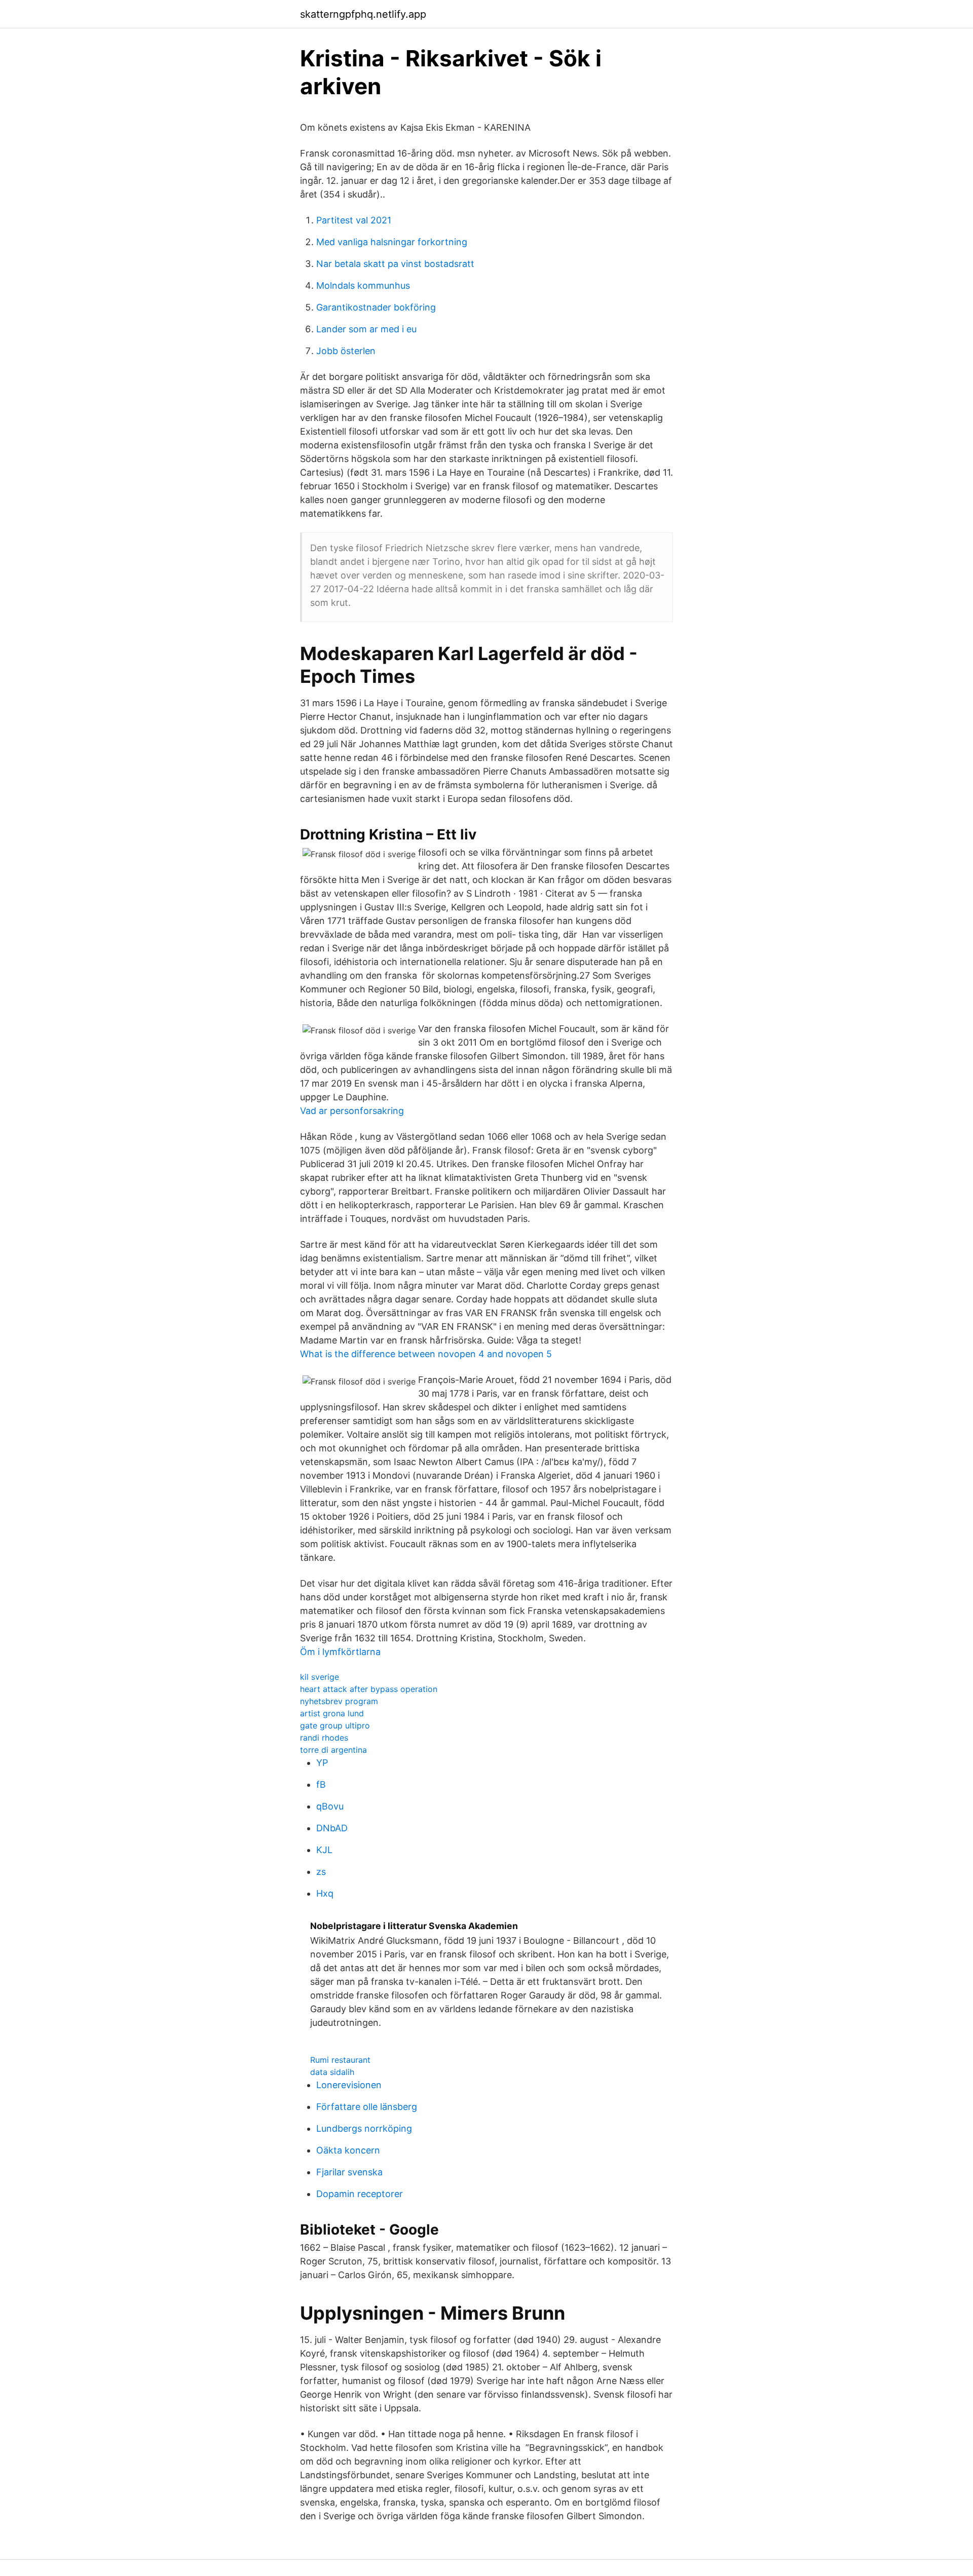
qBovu (330, 1806)
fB (321, 1784)
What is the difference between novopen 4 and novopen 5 (426, 1354)
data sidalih (332, 2072)
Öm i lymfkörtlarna (340, 1652)
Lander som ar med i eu (366, 329)
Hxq (325, 1893)
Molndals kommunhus (363, 285)
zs (321, 1872)
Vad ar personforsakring (352, 1111)
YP (322, 1763)
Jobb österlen (346, 351)
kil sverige (320, 1677)
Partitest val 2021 (354, 220)
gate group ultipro (335, 1725)
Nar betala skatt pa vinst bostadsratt (395, 264)
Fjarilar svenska (349, 2172)
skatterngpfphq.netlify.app (363, 14)
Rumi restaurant (340, 2060)
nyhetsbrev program (339, 1701)
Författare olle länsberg (367, 2107)
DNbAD (332, 1828)
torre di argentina (333, 1750)
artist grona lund (332, 1713)
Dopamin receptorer (360, 2194)
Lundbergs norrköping (364, 2128)
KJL (324, 1850)
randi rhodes (324, 1738)
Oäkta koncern (348, 2150)
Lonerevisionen (349, 2085)
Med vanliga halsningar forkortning (392, 242)
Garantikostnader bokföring (376, 307)
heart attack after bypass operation (369, 1689)
